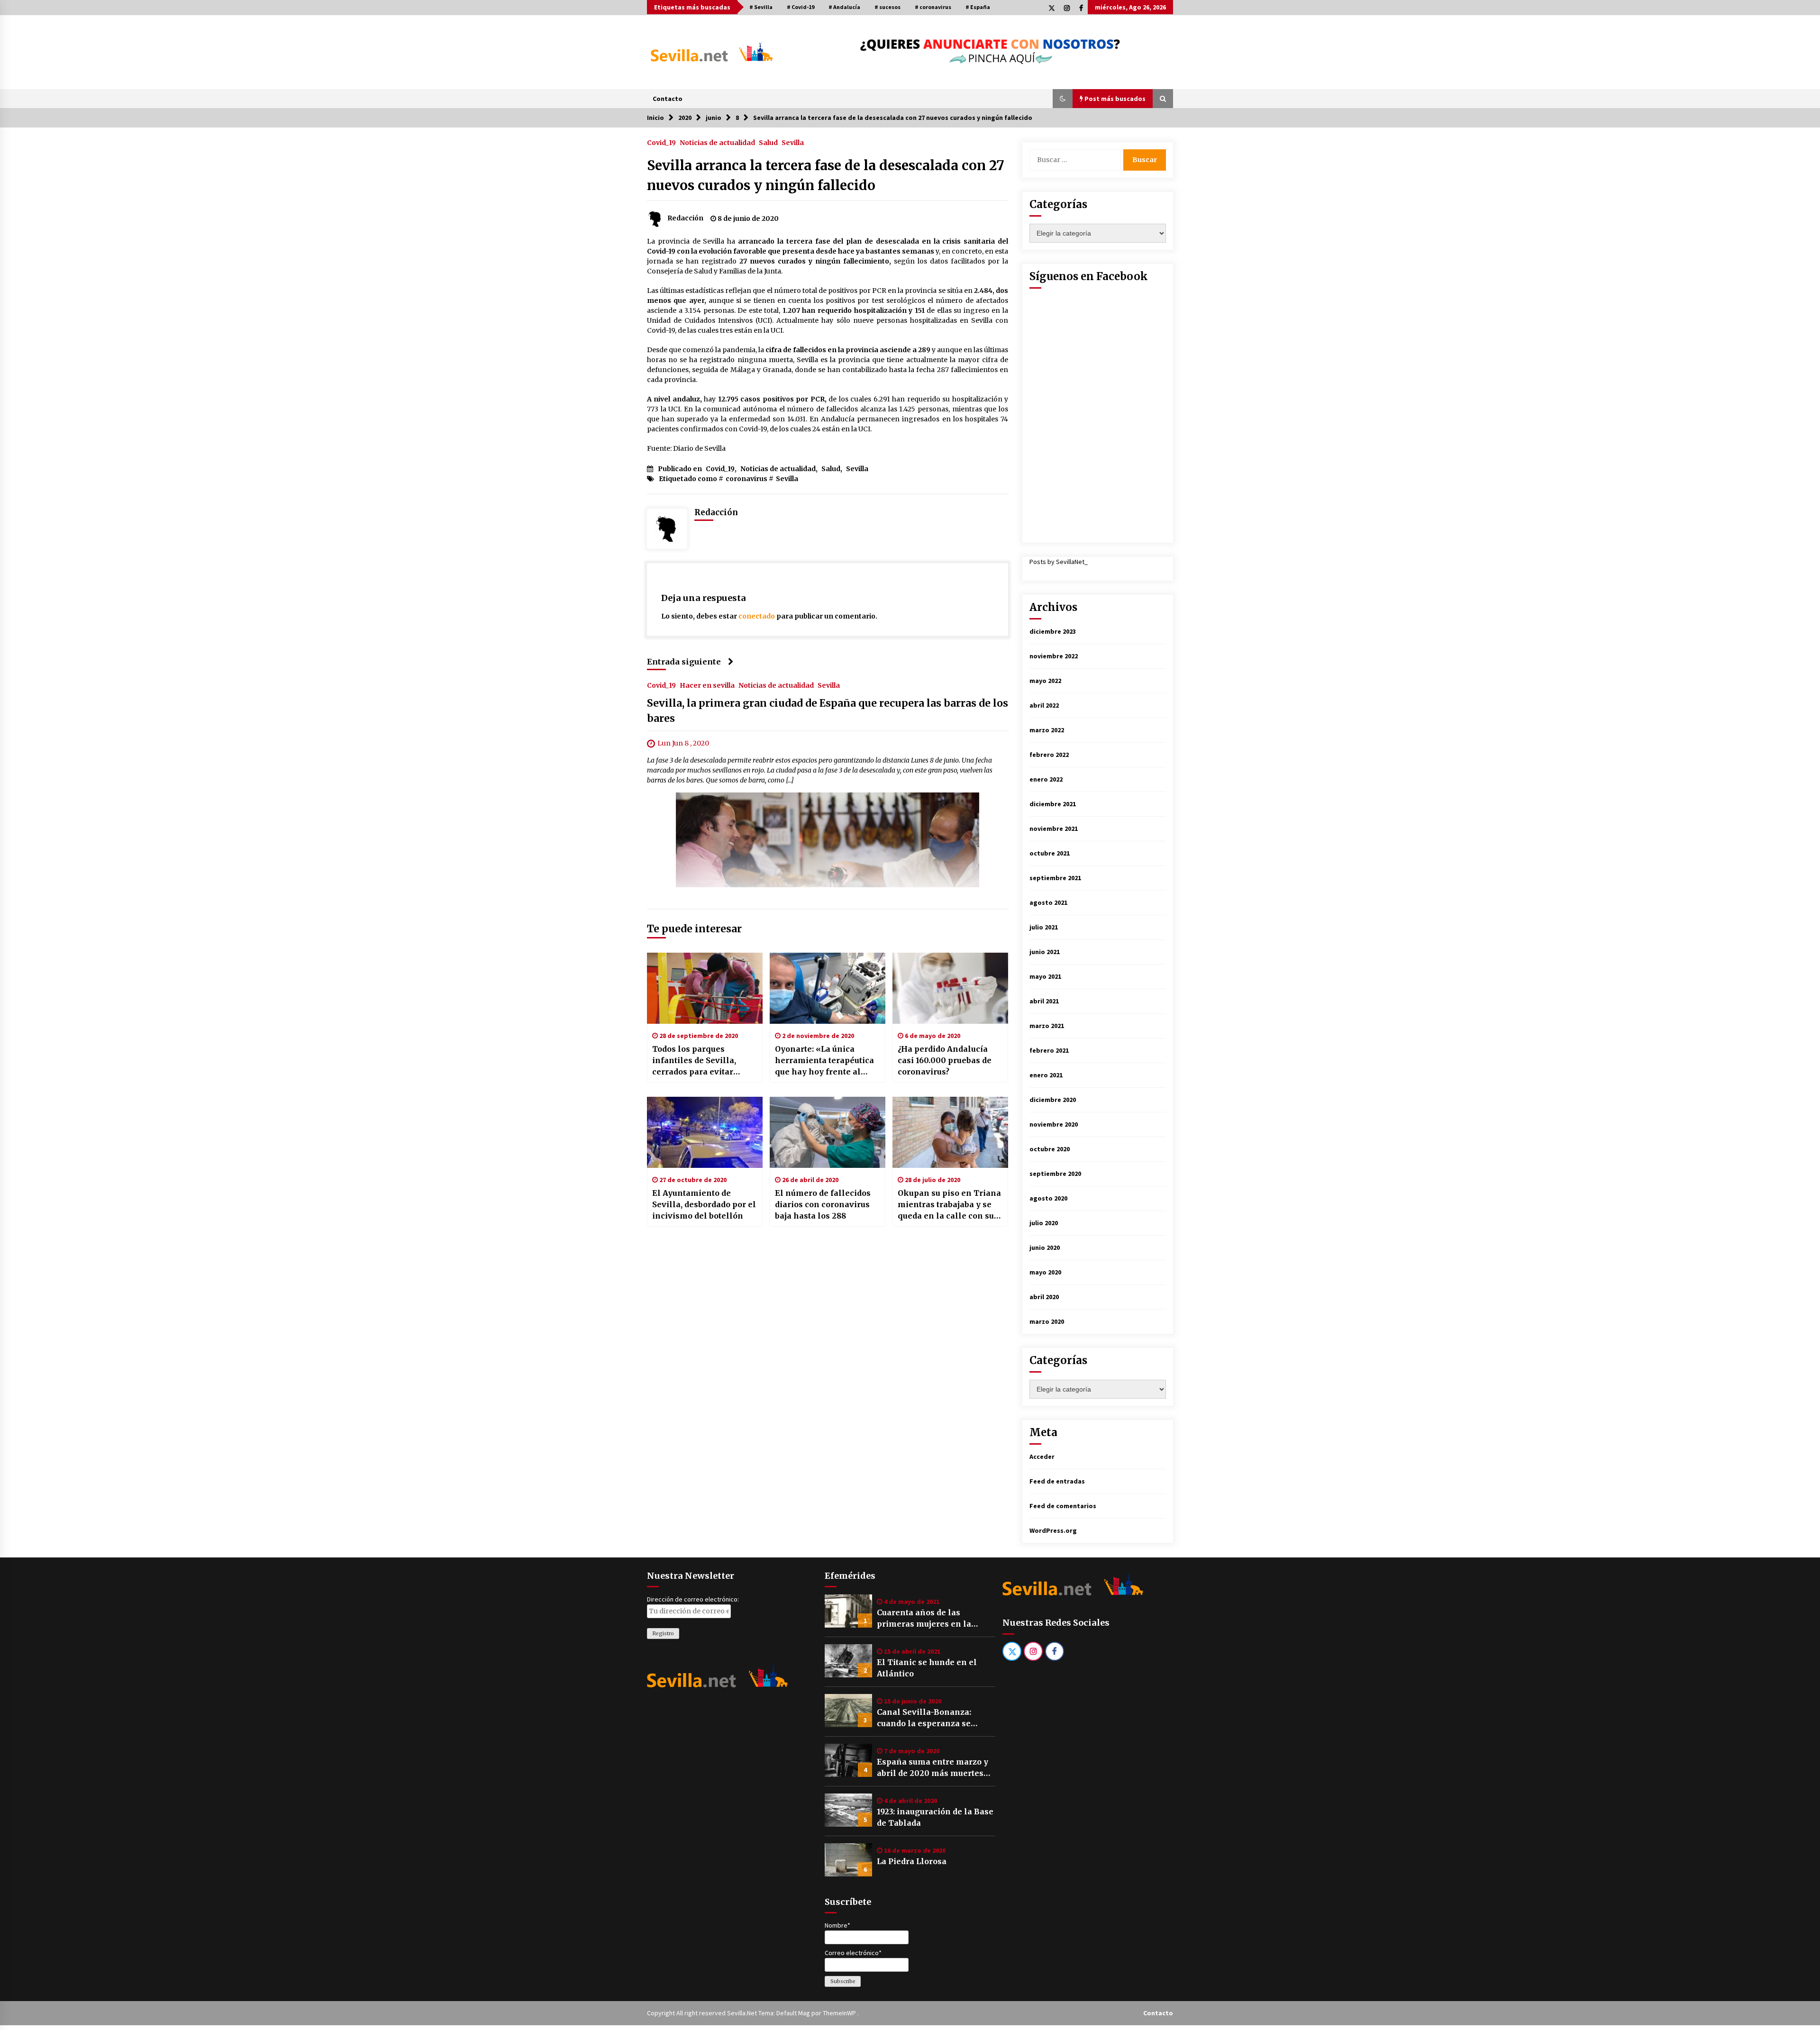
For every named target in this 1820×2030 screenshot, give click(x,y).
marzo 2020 (1047, 1321)
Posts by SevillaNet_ (1059, 562)
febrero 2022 (1049, 755)
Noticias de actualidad (717, 142)
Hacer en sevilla (707, 685)
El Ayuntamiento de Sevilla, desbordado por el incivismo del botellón (704, 1204)
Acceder (1042, 1457)
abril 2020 (1044, 1297)
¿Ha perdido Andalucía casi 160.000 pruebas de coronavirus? (945, 1060)
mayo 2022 (1045, 681)
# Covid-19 (801, 7)
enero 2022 (1046, 779)
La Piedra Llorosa (912, 1861)
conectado (757, 616)
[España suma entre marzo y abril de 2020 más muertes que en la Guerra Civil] (848, 1760)
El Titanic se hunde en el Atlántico (927, 1668)
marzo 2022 (1047, 730)
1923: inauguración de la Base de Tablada (935, 1817)
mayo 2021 (1045, 976)
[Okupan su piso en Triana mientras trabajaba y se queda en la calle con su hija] (950, 1132)
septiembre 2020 (1055, 1174)
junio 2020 (1045, 1247)
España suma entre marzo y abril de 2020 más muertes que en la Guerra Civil (933, 1768)
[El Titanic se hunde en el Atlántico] (848, 1661)
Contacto (668, 99)
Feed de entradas (1057, 1481)
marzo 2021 (1047, 1026)
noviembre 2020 (1054, 1124)
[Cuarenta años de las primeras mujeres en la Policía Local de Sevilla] (848, 1611)
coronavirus (746, 479)
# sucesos (887, 7)
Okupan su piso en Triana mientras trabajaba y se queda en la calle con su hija (949, 1205)
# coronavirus (933, 7)
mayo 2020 (1045, 1272)
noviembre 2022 (1054, 656)
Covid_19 (661, 142)
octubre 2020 (1050, 1149)
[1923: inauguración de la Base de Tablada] (848, 1810)
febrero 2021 (1049, 1050)
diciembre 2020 (1053, 1100)
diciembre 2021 (1053, 804)
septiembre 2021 (1055, 878)
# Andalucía (844, 7)
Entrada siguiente (684, 662)
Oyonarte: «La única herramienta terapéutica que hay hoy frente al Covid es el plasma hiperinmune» (824, 1061)
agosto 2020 (1048, 1198)
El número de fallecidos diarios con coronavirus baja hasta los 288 (823, 1204)
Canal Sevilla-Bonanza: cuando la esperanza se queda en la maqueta (924, 1718)
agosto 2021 (1048, 902)
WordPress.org (1053, 1530)
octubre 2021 (1050, 853)
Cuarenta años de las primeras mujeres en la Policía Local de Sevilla (924, 1619)
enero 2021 (1046, 1075)
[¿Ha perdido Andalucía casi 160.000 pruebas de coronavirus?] (950, 988)
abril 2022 (1044, 705)
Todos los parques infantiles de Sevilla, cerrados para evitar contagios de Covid (694, 1061)
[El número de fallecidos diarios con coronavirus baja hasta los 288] (828, 1132)
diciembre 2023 (1053, 631)
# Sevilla (761, 7)
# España (978, 7)
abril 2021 (1044, 1001)
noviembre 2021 (1054, 828)
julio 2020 (1044, 1223)
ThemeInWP (840, 2013)
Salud (768, 142)
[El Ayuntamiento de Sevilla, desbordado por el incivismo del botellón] (705, 1132)
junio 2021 (1045, 952)
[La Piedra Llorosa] (848, 1860)
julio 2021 (1044, 927)
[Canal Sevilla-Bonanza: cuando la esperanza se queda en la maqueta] (848, 1711)
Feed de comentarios (1063, 1506)
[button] (1063, 99)
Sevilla (793, 142)
